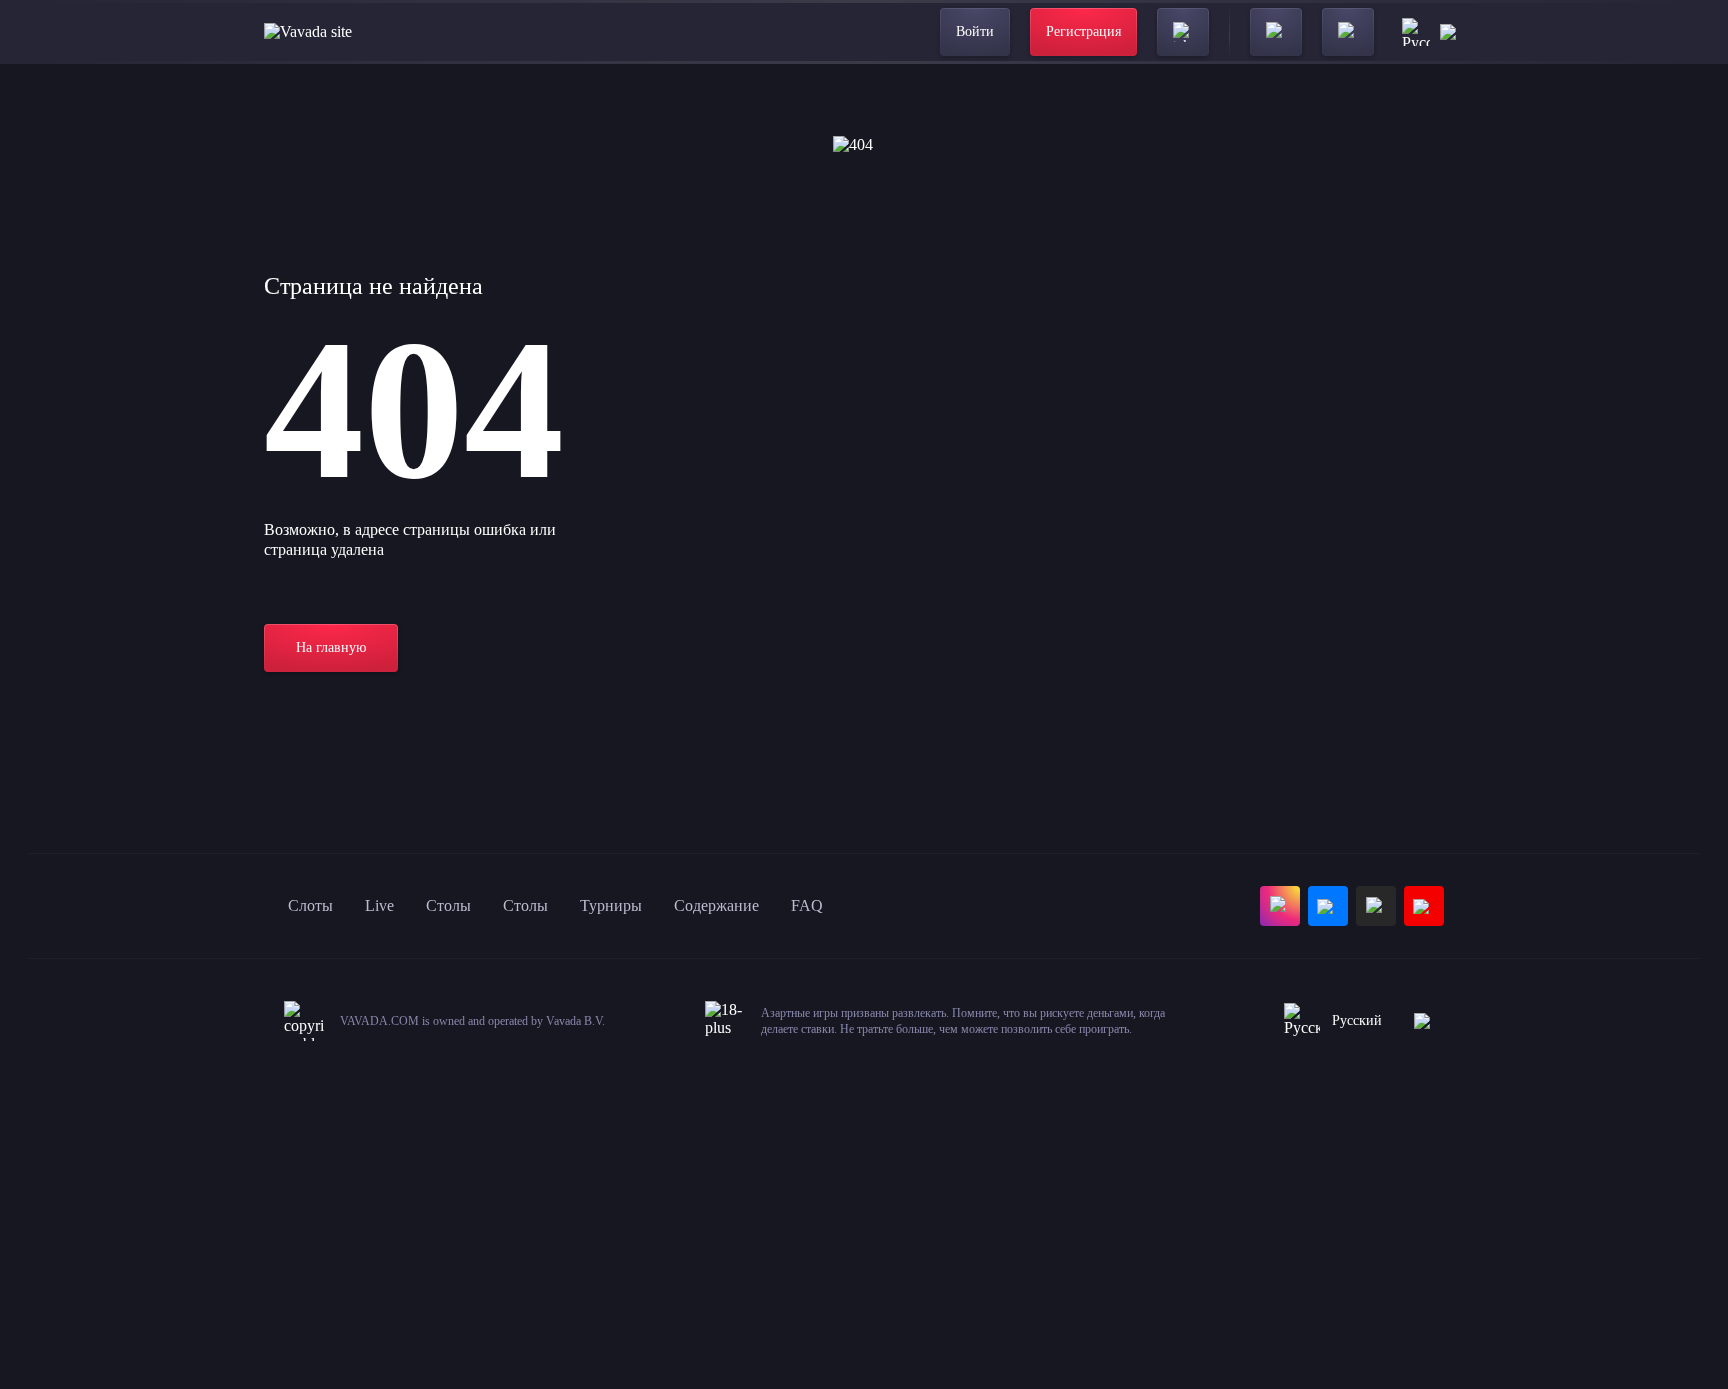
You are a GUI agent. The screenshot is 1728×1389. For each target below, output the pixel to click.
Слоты (310, 905)
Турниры (611, 905)
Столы (448, 905)
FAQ (807, 905)
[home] (308, 32)
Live (379, 905)
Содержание (716, 905)
